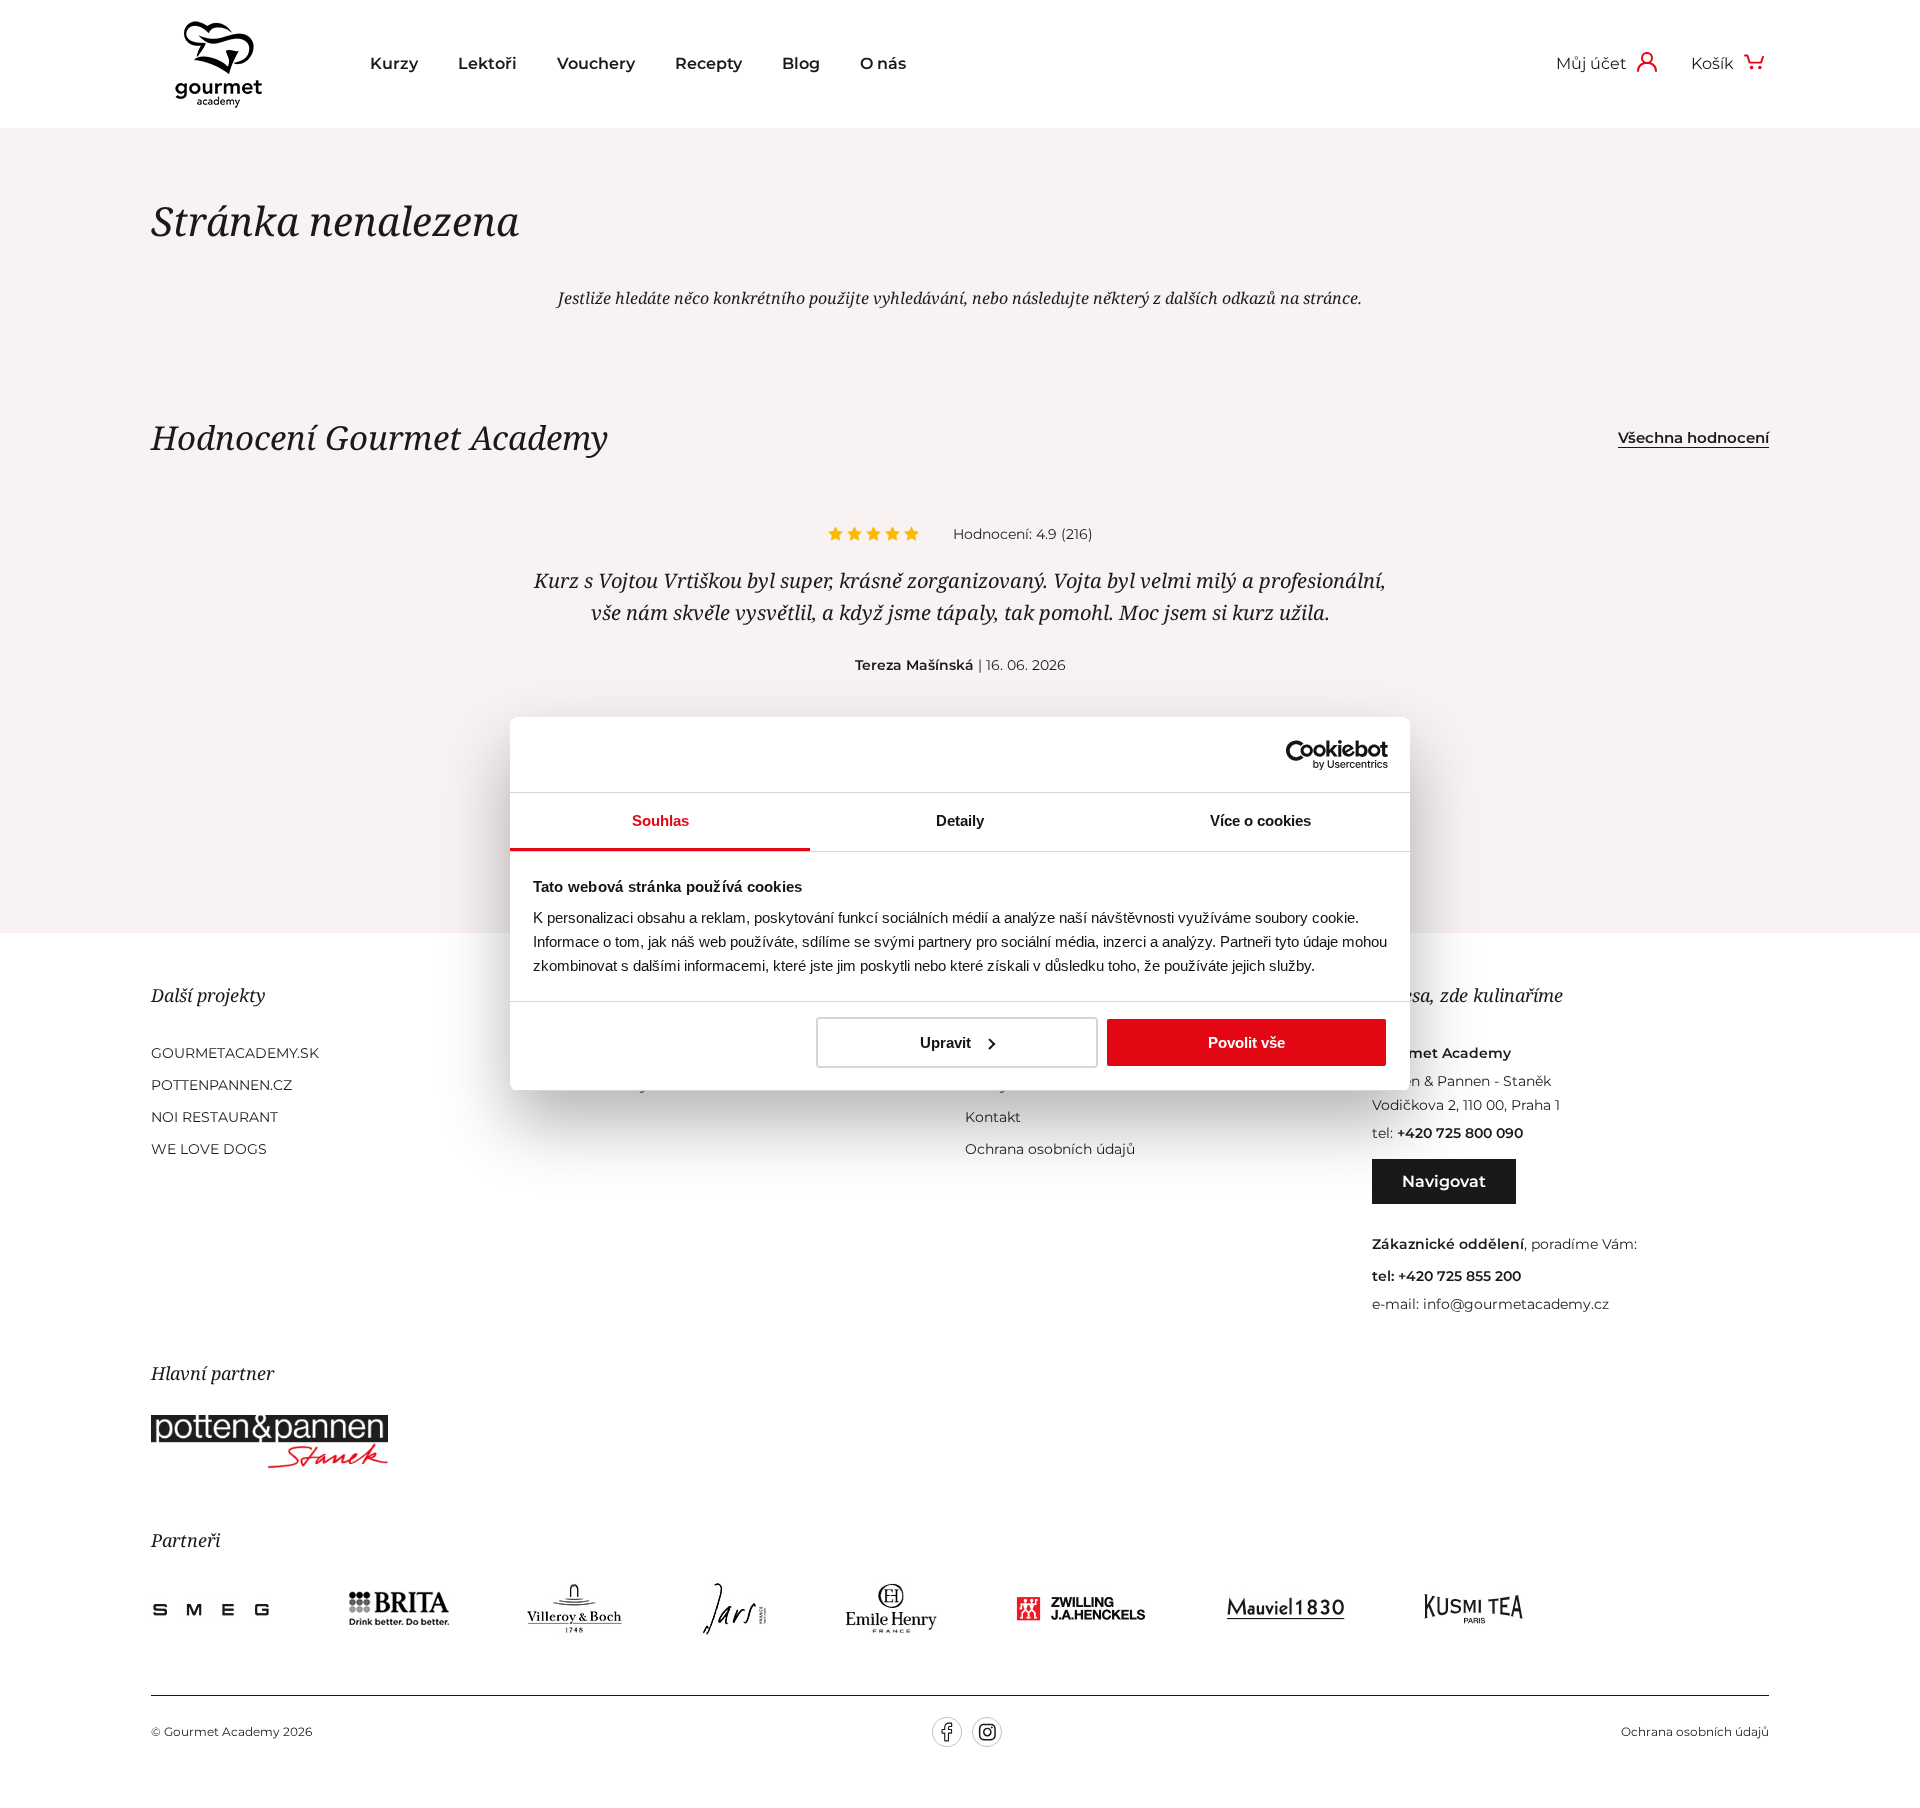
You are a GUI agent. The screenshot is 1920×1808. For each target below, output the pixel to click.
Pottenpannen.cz (221, 1085)
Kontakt (993, 1117)
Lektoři (487, 63)
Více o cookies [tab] (1260, 820)
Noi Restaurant (214, 1117)
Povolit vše (1246, 1042)
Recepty (708, 63)
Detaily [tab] (960, 820)
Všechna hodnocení (1693, 437)
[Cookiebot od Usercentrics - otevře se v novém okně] (1300, 755)
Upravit (945, 1042)
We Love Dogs (209, 1149)
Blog (801, 63)
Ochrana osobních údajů (1050, 1149)
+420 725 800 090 (1460, 1133)
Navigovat (1444, 1181)
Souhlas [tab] (660, 820)
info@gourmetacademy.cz (1516, 1304)
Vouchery (596, 63)
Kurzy (394, 63)
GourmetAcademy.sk (235, 1053)
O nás (883, 63)
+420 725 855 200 (1459, 1276)
